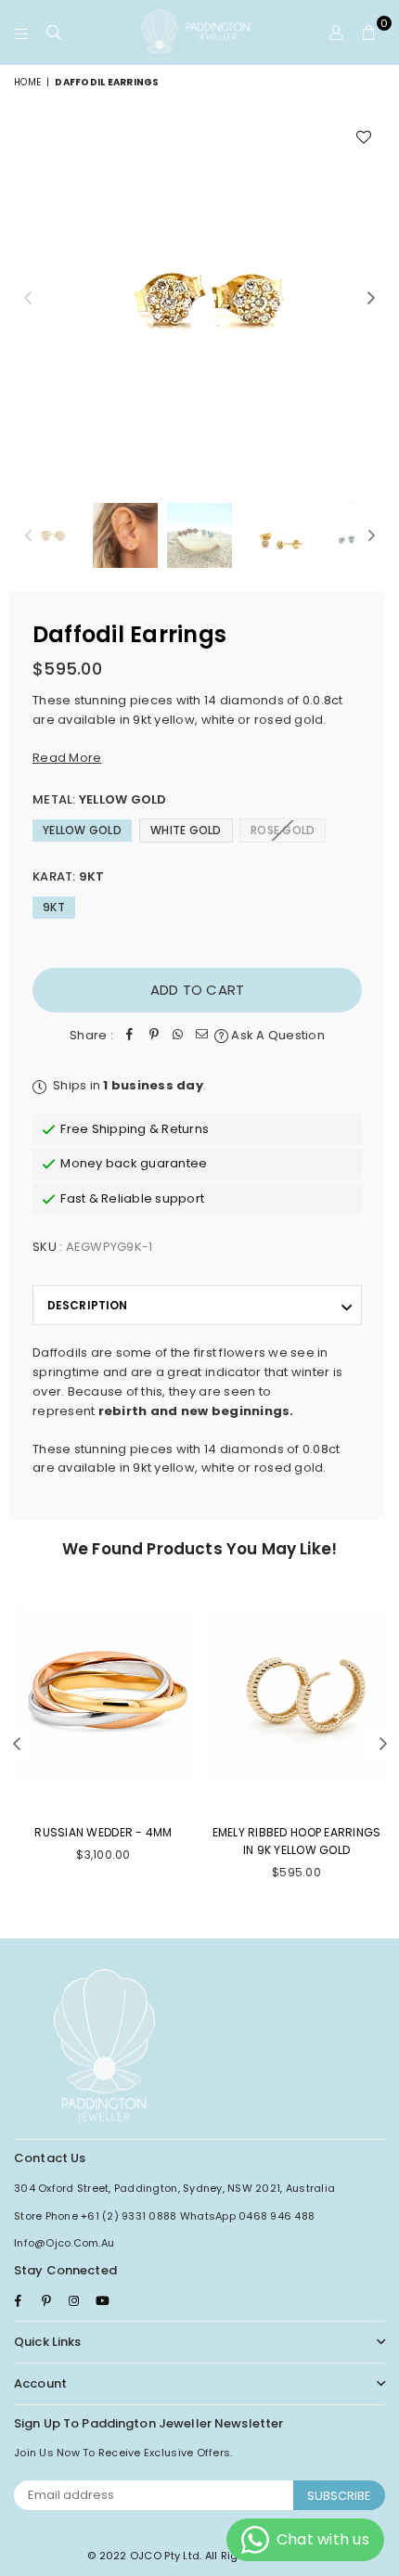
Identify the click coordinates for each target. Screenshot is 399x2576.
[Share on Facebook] (130, 1036)
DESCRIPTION (87, 1305)
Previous (28, 299)
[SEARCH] (54, 32)
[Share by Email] (202, 1036)
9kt (54, 907)
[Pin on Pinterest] (154, 1036)
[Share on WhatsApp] (178, 1036)
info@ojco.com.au (64, 2243)
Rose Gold (283, 830)
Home (27, 82)
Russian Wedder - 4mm (103, 1832)
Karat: (69, 876)
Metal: (100, 799)
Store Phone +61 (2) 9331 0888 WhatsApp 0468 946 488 (164, 2216)
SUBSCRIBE (339, 2496)
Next (371, 299)
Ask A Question (277, 1035)
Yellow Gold (82, 830)
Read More (67, 758)
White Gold (186, 830)
